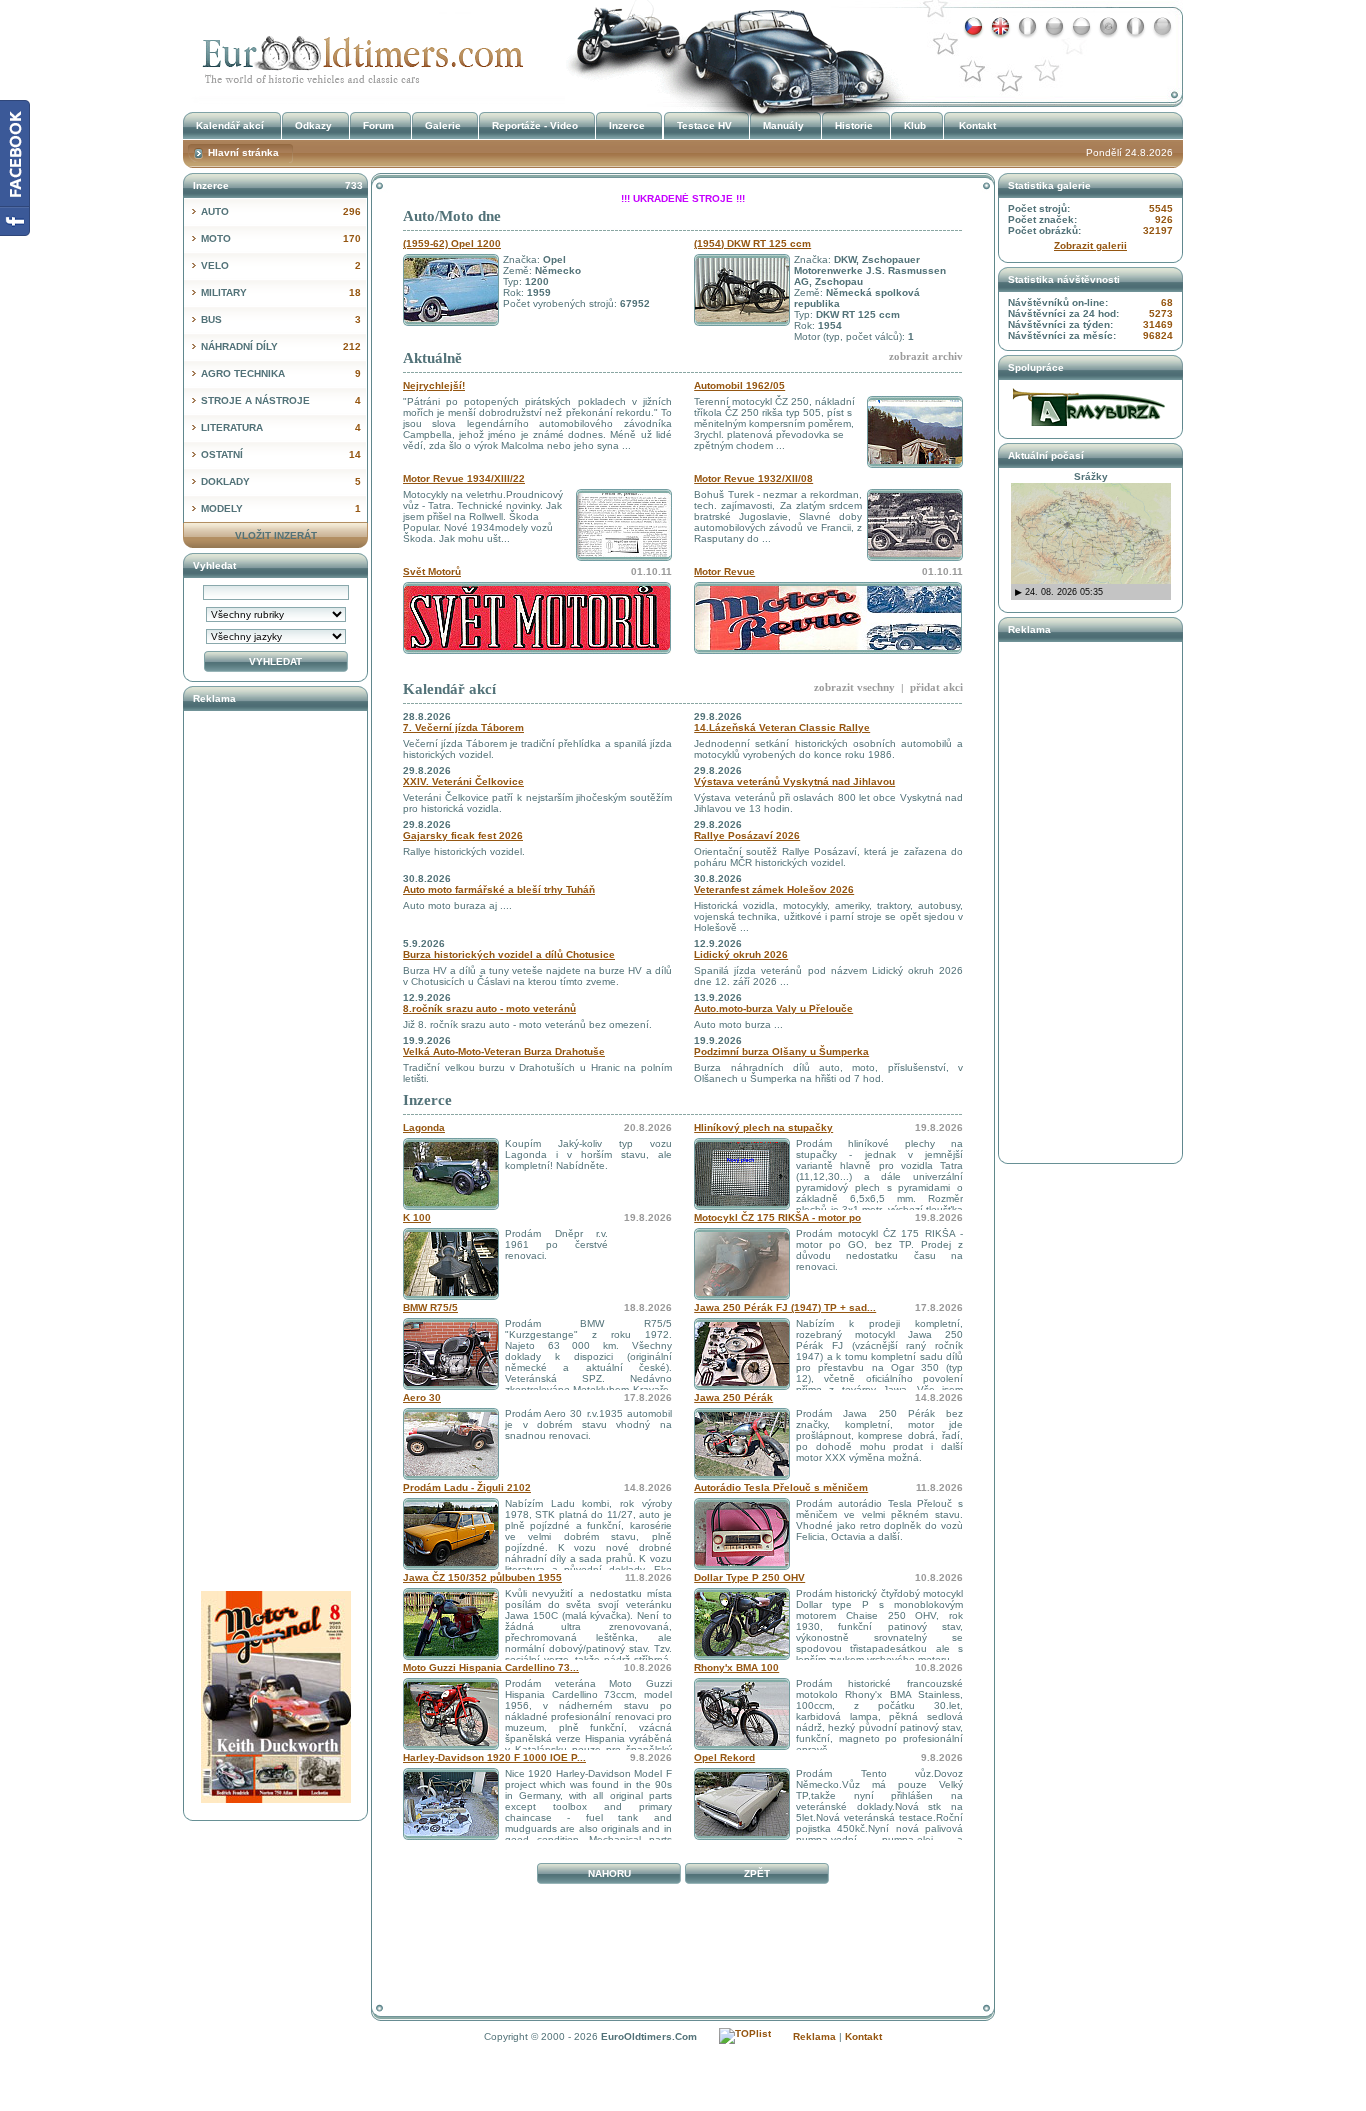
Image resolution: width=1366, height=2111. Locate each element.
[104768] (742, 1836)
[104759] (451, 1836)
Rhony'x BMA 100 (736, 1667)
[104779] (451, 1476)
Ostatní (281, 454)
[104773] (742, 1746)
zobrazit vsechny (854, 687)
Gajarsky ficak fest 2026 (463, 835)
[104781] (742, 1386)
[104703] (742, 1476)
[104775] (742, 1656)
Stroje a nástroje (281, 400)
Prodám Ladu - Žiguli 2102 (467, 1487)
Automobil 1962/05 (739, 385)
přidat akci (936, 687)
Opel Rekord (724, 1757)
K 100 (417, 1217)
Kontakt (977, 125)
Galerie (443, 125)
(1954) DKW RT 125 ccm (752, 243)
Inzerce (427, 1100)
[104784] (451, 1296)
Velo (281, 265)
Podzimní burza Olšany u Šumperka (781, 1051)
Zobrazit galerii (1090, 245)
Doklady (281, 481)
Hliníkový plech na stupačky (763, 1127)
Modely (281, 508)
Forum (378, 125)
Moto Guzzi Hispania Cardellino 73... (491, 1667)
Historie (854, 125)
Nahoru (609, 1873)
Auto (281, 211)
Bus (281, 319)
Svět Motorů (432, 571)
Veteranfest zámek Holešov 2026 (774, 889)
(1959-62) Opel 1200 (452, 243)
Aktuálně (432, 358)
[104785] (742, 1296)
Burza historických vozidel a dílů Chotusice (509, 954)
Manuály (783, 125)
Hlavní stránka (243, 152)
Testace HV (704, 125)
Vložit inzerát (276, 535)
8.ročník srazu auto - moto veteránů (489, 1008)
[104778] (451, 1566)
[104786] (742, 1206)
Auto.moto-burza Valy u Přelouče (773, 1008)
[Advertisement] (683, 1936)
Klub (915, 125)
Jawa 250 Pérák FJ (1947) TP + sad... (785, 1307)
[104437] (742, 1566)
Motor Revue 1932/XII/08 (753, 478)
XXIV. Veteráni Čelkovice (463, 781)
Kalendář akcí (449, 689)
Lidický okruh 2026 (741, 954)
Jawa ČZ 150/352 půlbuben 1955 (482, 1577)
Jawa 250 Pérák (733, 1397)
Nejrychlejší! (434, 385)
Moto (281, 238)
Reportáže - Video (535, 125)
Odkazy (313, 125)
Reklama (814, 2036)
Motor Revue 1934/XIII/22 (464, 478)
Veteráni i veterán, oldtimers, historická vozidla (358, 53)
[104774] (451, 1746)
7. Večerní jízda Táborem (463, 727)
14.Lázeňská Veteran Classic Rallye (782, 727)
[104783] (451, 1386)
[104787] (451, 1206)
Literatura (281, 427)
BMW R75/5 (430, 1307)
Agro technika (281, 373)
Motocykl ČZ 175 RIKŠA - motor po (777, 1217)
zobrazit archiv (926, 356)
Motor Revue (724, 571)
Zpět (757, 1873)
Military (281, 292)
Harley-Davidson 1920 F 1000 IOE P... (494, 1757)
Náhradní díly (281, 346)
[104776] (451, 1656)
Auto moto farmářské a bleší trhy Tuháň (499, 889)
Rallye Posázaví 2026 (747, 835)
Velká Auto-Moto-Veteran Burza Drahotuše (504, 1051)
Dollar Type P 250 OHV (749, 1577)
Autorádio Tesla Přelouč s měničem (781, 1487)
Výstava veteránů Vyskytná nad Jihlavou (794, 781)
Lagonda (424, 1127)
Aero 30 (422, 1397)
